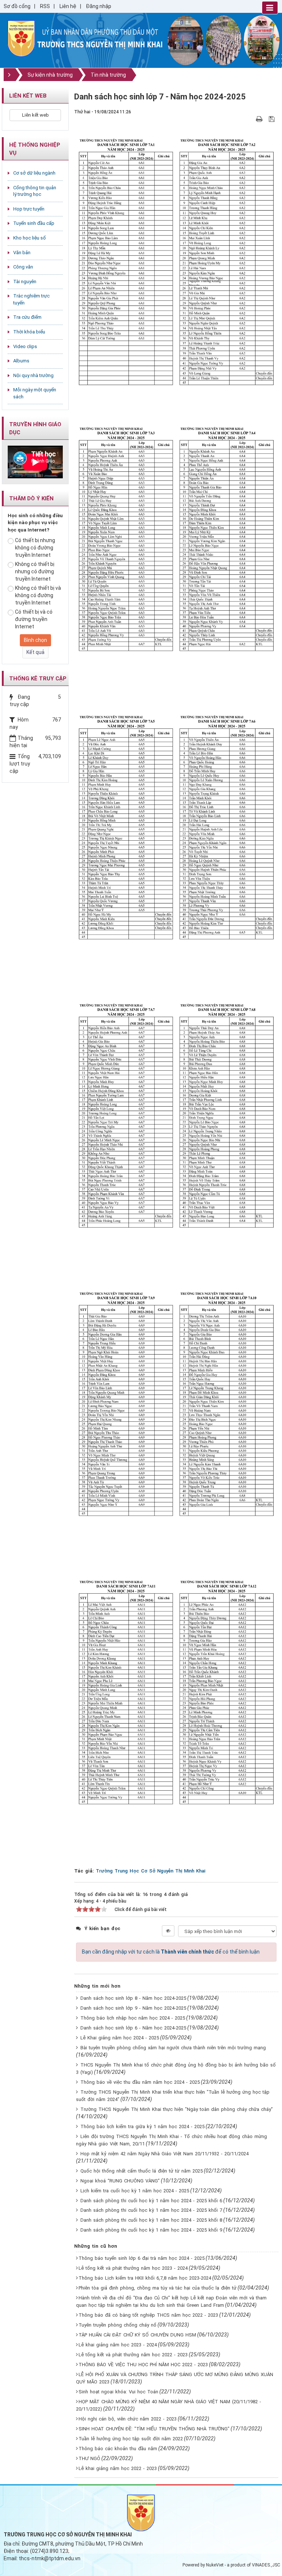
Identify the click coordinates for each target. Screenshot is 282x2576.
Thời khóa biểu (29, 332)
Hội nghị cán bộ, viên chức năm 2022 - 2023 (128, 2419)
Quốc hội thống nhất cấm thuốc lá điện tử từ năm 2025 (142, 2171)
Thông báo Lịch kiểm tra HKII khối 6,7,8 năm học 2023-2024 (145, 2278)
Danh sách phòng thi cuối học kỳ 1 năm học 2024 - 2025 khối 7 (151, 2210)
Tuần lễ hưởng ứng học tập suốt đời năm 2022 (131, 2439)
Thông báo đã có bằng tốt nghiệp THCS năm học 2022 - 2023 (148, 2315)
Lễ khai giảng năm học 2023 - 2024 (118, 2345)
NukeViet (215, 2565)
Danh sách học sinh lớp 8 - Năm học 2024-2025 (133, 1998)
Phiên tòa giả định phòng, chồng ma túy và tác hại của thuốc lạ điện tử (158, 2288)
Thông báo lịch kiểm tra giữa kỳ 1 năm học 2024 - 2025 (142, 2126)
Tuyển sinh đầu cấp (34, 223)
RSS (45, 6)
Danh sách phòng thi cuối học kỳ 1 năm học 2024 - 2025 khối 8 (151, 2220)
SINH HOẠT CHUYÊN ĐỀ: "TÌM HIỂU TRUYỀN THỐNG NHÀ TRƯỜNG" (154, 2429)
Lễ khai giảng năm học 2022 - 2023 (118, 2468)
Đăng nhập (99, 6)
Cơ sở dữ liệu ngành (34, 173)
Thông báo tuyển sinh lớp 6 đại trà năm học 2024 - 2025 (142, 2258)
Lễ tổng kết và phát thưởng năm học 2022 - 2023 (133, 2355)
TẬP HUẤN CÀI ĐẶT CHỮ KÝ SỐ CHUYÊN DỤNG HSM (137, 2335)
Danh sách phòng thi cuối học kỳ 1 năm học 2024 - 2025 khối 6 (151, 2201)
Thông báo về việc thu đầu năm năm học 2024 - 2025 (140, 2082)
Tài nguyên (25, 282)
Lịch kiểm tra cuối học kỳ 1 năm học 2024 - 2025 (135, 2191)
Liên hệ (68, 6)
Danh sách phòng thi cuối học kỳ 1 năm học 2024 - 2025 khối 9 (151, 2230)
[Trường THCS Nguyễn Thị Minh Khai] (21, 38)
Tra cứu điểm (27, 317)
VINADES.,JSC (266, 2565)
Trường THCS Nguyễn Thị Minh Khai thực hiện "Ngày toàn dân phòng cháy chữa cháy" (177, 2109)
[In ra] (260, 119)
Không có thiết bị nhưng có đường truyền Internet (35, 571)
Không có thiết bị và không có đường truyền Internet (38, 595)
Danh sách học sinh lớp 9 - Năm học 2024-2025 (133, 2008)
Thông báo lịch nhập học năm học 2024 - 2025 (133, 2018)
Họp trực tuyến (29, 209)
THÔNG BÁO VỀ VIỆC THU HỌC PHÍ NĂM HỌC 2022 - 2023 (143, 2365)
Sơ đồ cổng (17, 6)
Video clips (25, 346)
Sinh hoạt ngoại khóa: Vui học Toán (118, 2392)
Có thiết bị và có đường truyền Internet (34, 619)
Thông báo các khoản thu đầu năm (118, 2449)
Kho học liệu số (30, 238)
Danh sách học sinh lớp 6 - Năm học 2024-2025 (133, 2028)
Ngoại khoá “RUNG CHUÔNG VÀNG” (120, 2181)
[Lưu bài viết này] (273, 119)
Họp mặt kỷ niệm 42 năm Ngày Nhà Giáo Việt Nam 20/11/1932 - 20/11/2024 (164, 2154)
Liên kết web (35, 115)
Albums (21, 361)
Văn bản (22, 253)
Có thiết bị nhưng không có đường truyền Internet (35, 548)
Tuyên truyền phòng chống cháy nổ (117, 2325)
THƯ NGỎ (89, 2458)
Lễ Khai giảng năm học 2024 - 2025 (120, 2038)
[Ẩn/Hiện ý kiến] (168, 1931)
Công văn (23, 267)
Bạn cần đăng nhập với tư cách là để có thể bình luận (171, 1952)
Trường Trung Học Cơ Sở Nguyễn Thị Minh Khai (151, 1871)
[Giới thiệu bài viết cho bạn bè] (251, 119)
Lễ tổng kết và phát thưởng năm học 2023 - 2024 (133, 2268)
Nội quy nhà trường (33, 375)
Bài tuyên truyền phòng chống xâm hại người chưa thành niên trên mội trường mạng (173, 2048)
